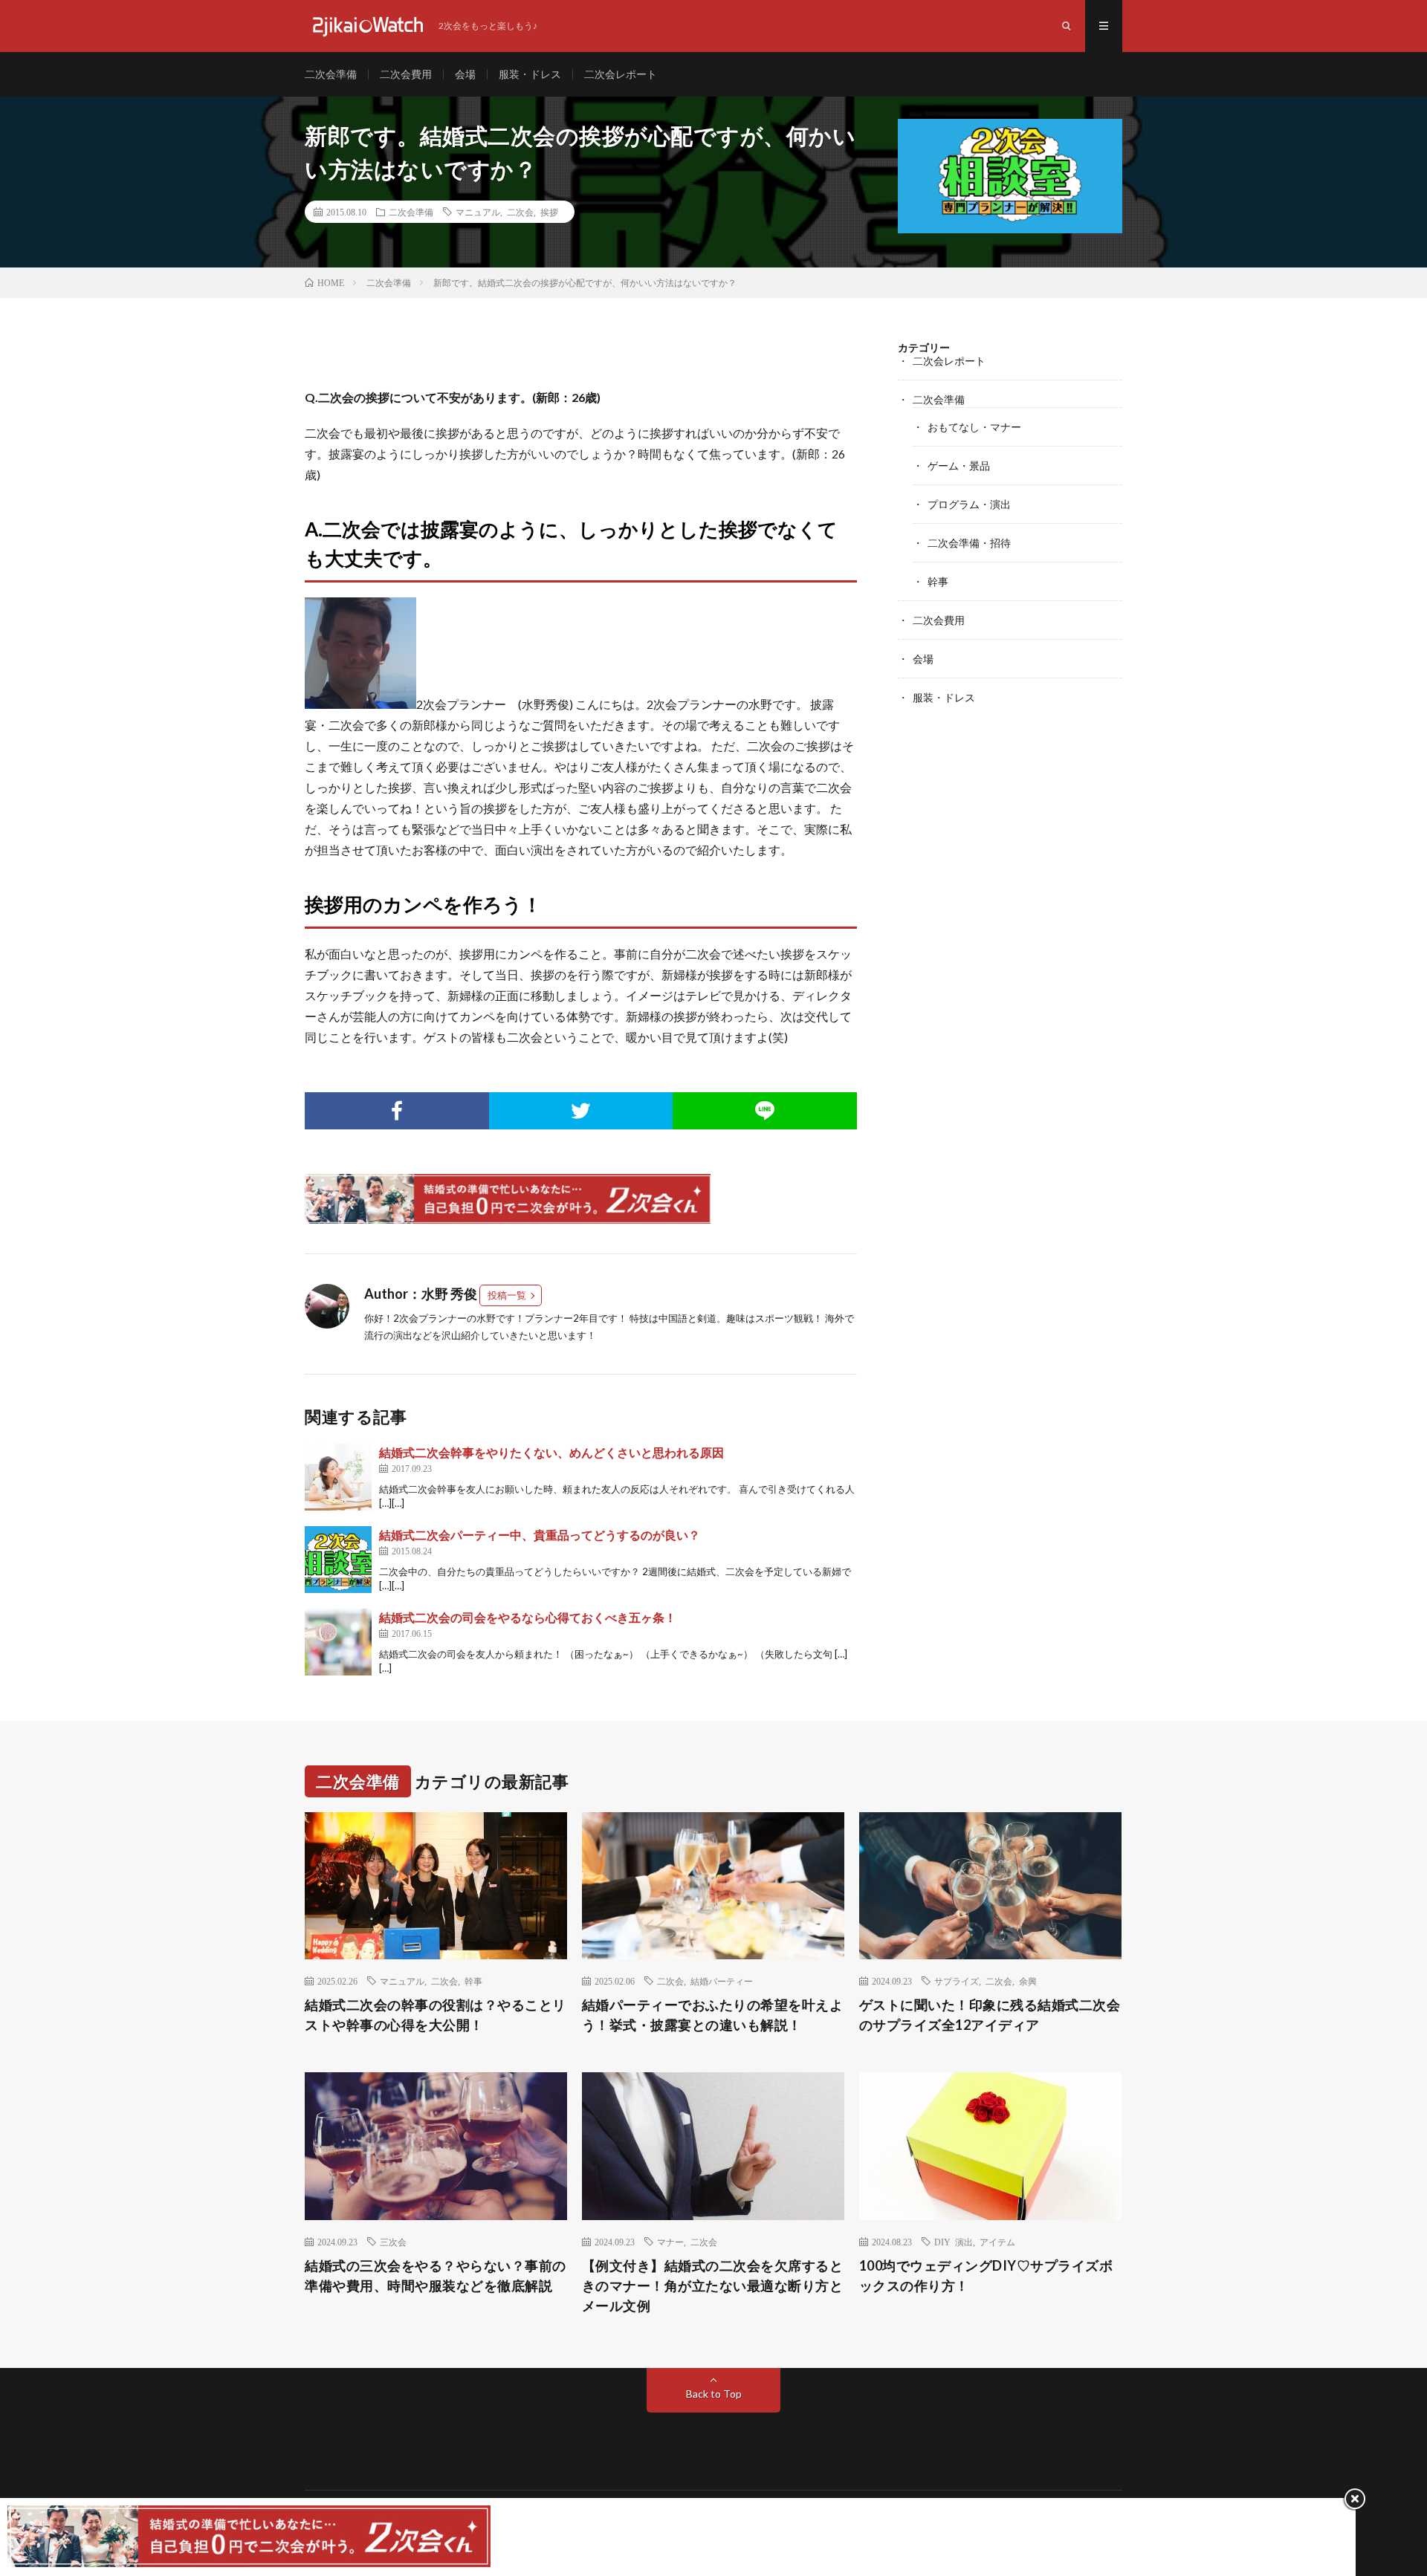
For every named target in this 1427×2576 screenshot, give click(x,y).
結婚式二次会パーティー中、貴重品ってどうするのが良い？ (540, 1535)
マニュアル (478, 212)
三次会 (393, 2242)
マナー (670, 2242)
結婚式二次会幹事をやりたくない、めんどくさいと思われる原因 (551, 1452)
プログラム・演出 (969, 504)
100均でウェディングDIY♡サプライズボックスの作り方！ (986, 2275)
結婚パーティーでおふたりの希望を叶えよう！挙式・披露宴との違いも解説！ (713, 2015)
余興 (1028, 1981)
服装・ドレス (530, 74)
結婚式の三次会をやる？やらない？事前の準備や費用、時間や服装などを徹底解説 (436, 2275)
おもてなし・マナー (974, 427)
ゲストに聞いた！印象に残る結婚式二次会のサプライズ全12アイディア (990, 2015)
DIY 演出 (954, 2242)
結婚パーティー (722, 1981)
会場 (465, 74)
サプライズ (957, 1981)
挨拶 (549, 212)
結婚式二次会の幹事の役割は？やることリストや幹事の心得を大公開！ (436, 2015)
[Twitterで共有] (581, 1111)
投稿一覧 (507, 1295)
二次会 (520, 212)
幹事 (938, 581)
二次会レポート (621, 74)
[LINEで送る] (765, 1111)
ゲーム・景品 (959, 465)
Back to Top (714, 2394)
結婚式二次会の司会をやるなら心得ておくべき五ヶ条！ (528, 1617)
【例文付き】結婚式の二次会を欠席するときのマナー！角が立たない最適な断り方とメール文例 (713, 2285)
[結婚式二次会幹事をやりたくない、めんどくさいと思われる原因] (338, 1477)
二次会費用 (406, 74)
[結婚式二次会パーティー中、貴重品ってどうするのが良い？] (338, 1560)
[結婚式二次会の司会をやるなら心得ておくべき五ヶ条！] (338, 1642)
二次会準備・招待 (969, 543)
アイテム (997, 2242)
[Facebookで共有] (397, 1111)
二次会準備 (331, 74)
